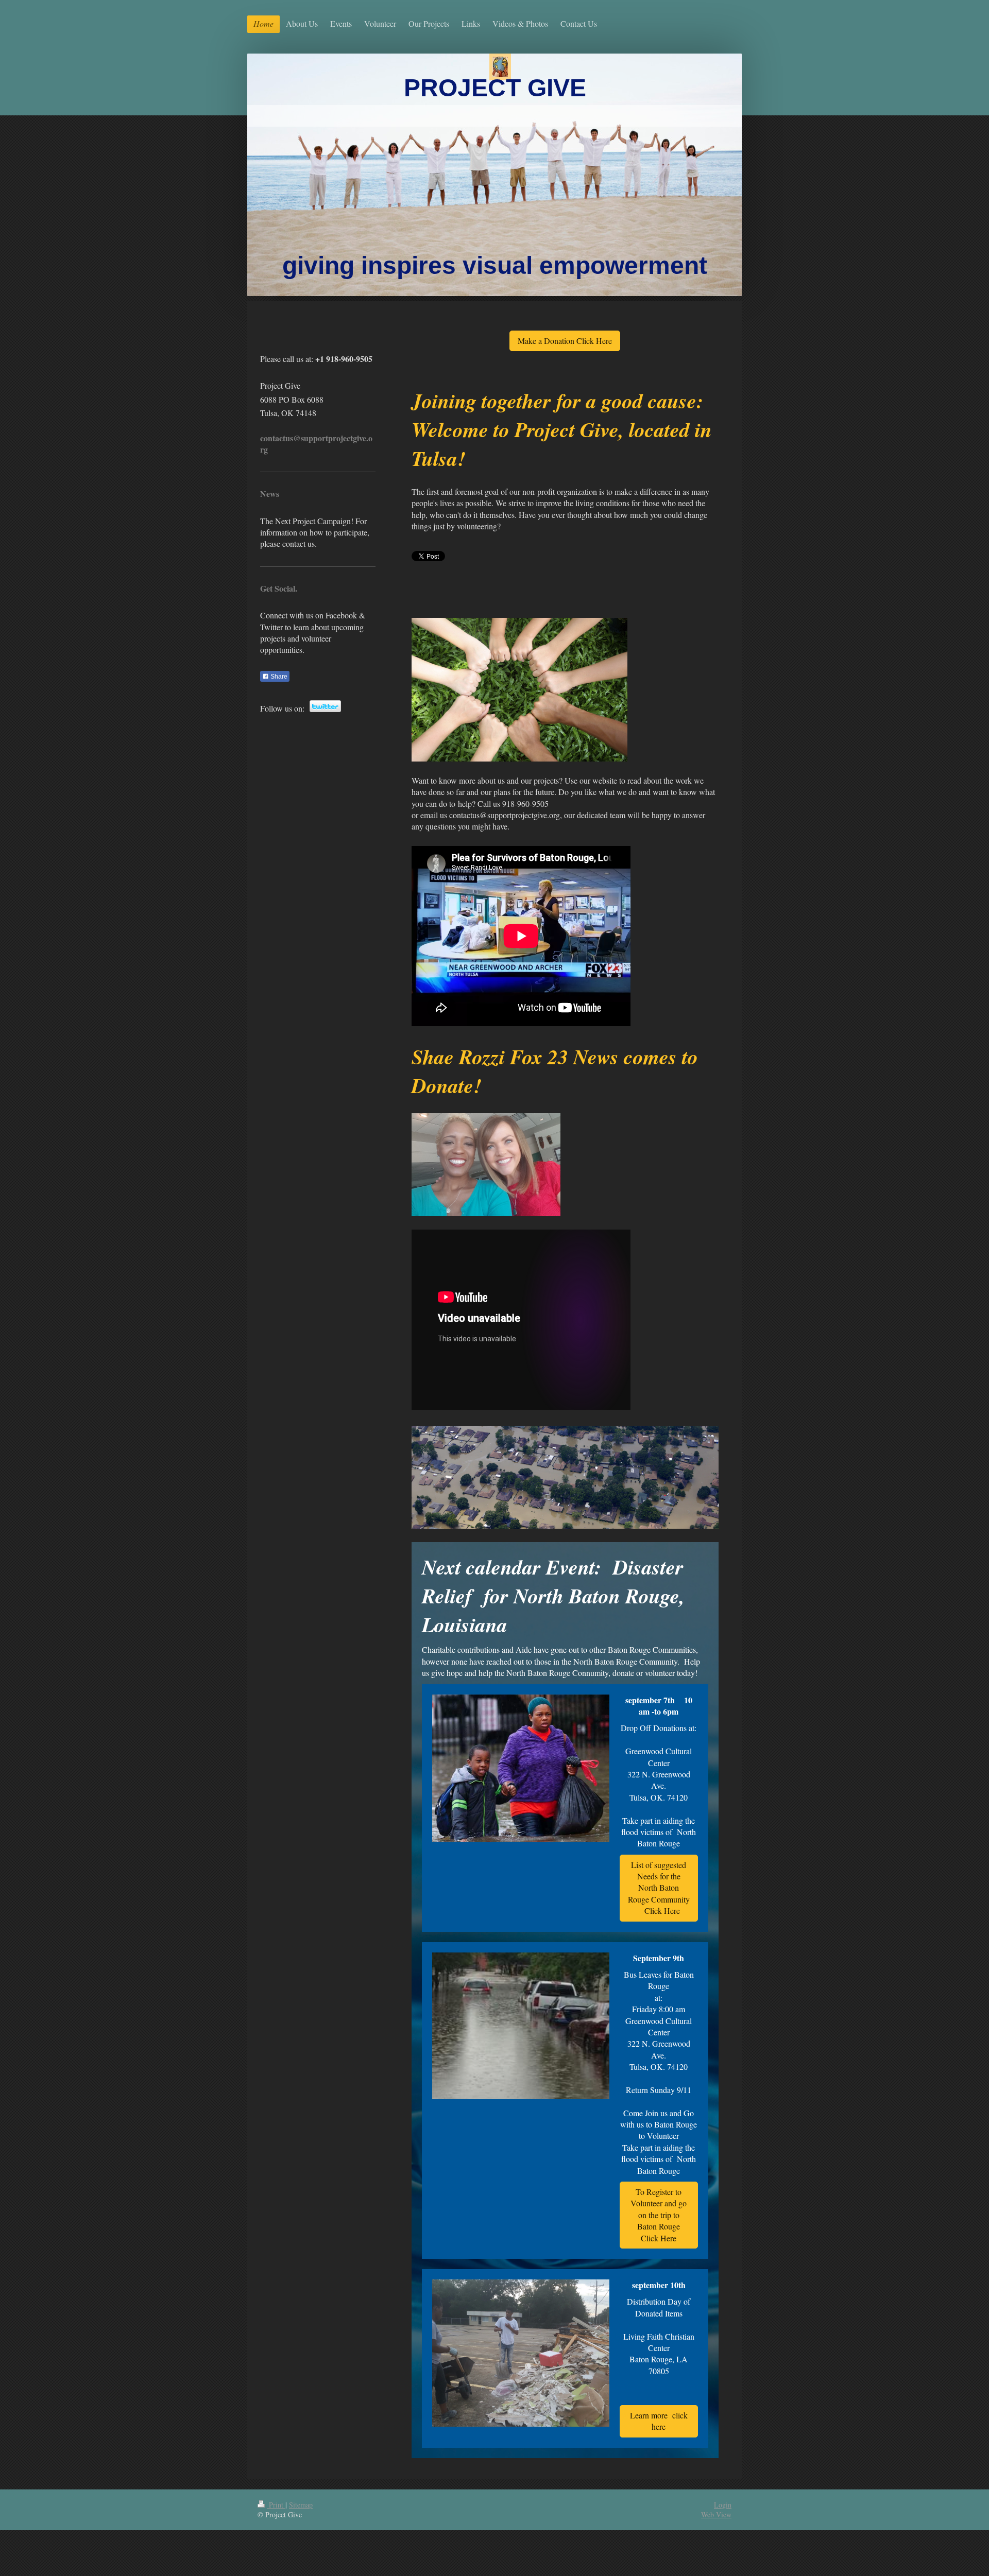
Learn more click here (659, 2421)
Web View (716, 2514)
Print (276, 2505)
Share (278, 677)
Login (723, 2505)
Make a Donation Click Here (565, 341)
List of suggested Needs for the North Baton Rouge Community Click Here (659, 1888)
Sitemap (301, 2505)
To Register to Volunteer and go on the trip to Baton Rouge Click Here (659, 2215)
